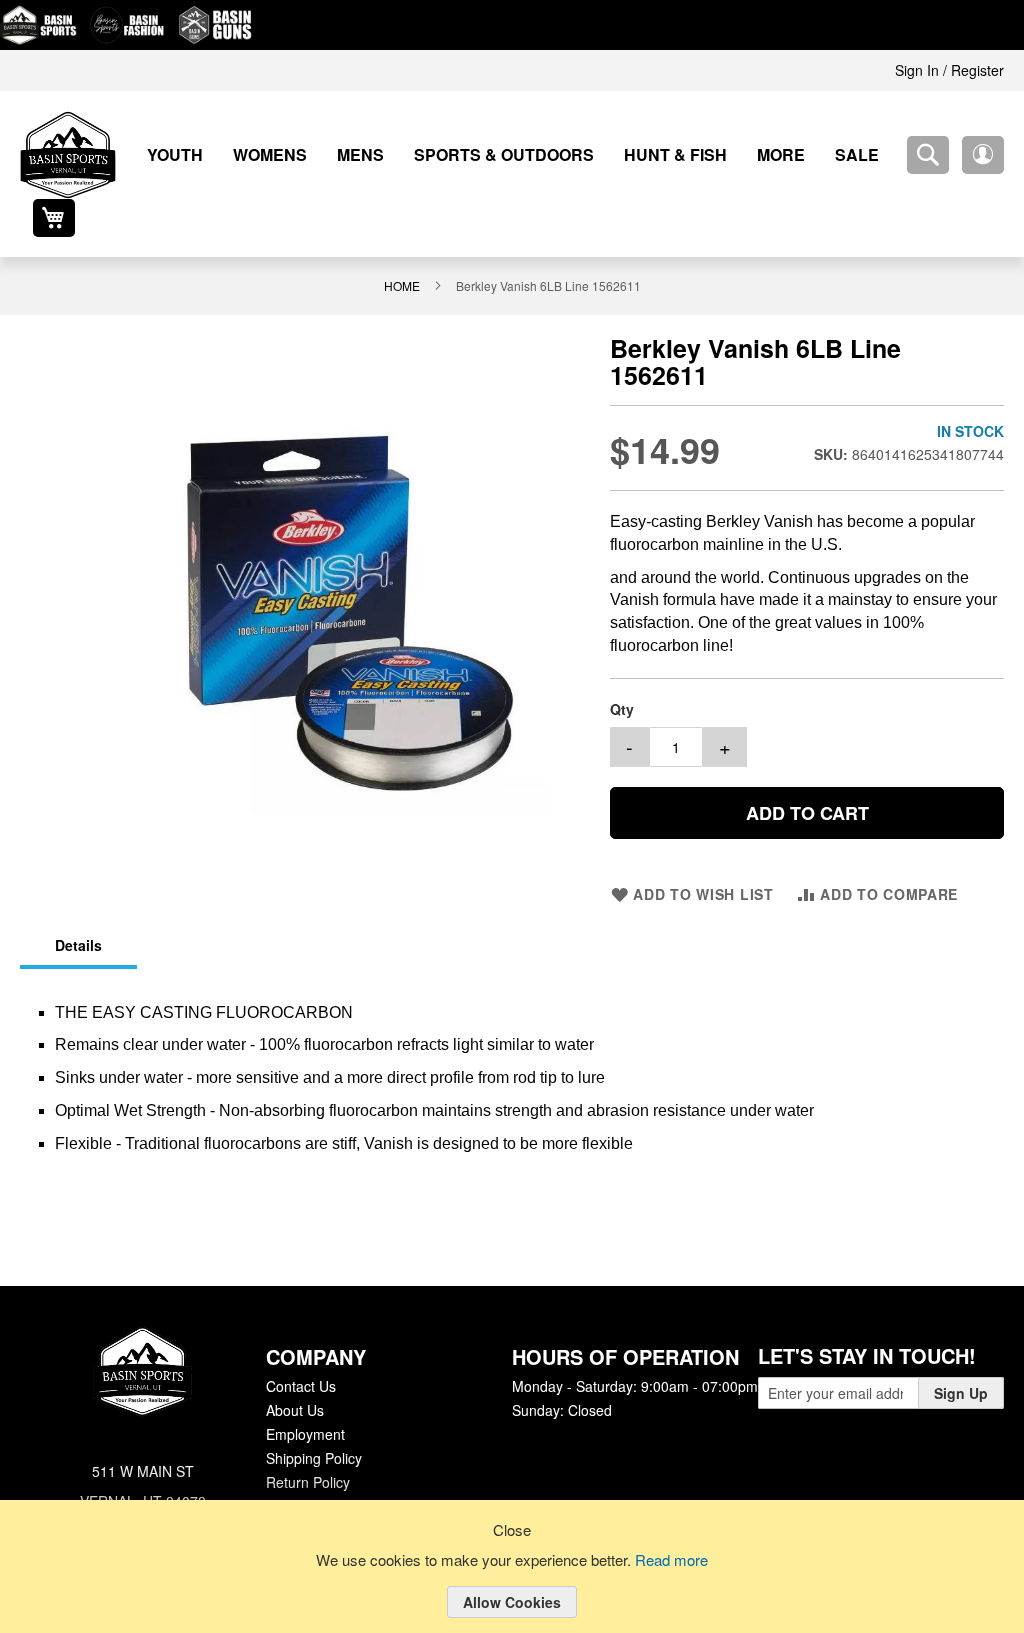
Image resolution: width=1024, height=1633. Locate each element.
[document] (512, 1582)
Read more (675, 1561)
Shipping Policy (313, 1416)
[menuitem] (168, 154)
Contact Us (300, 1344)
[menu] (486, 154)
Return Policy (307, 1440)
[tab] (77, 905)
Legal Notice (304, 1464)
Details (77, 904)
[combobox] (873, 155)
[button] (928, 155)
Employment (305, 1392)
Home (405, 247)
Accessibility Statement (338, 1488)
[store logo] (68, 155)
